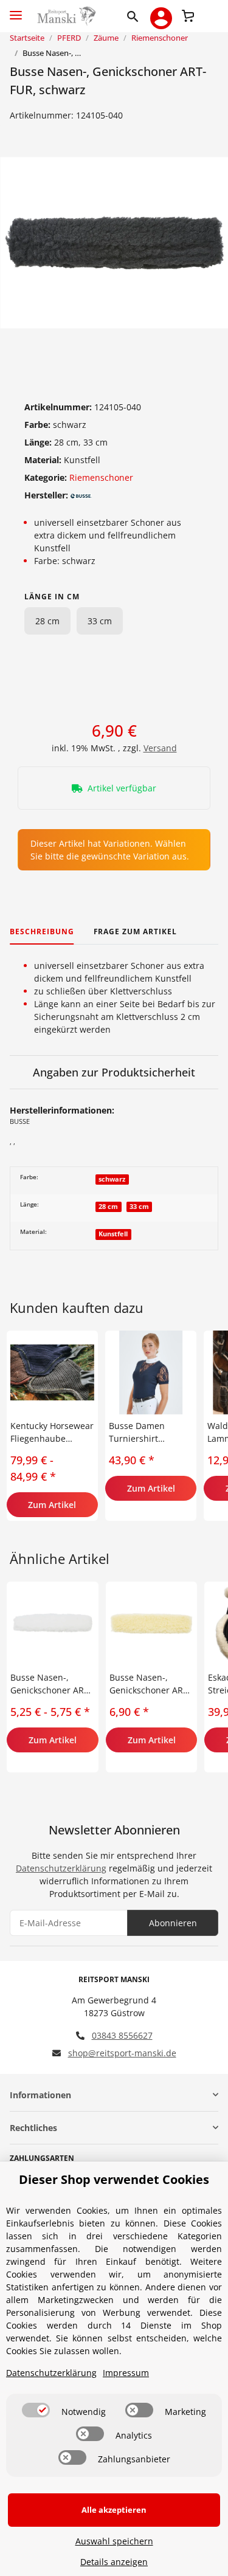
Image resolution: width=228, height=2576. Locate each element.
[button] (135, 16)
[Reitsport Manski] (65, 16)
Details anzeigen (114, 2562)
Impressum (126, 2373)
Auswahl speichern (114, 2541)
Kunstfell (113, 1234)
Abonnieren (173, 1923)
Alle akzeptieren (114, 2510)
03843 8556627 (122, 2035)
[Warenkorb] (188, 15)
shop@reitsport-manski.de (122, 2053)
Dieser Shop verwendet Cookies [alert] (114, 2179)
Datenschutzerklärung (61, 1868)
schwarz (112, 1179)
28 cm (47, 621)
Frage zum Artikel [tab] (135, 932)
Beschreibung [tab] (42, 932)
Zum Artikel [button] (52, 1505)
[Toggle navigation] (16, 10)
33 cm (100, 621)
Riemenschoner (101, 477)
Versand (160, 748)
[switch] (36, 2410)
